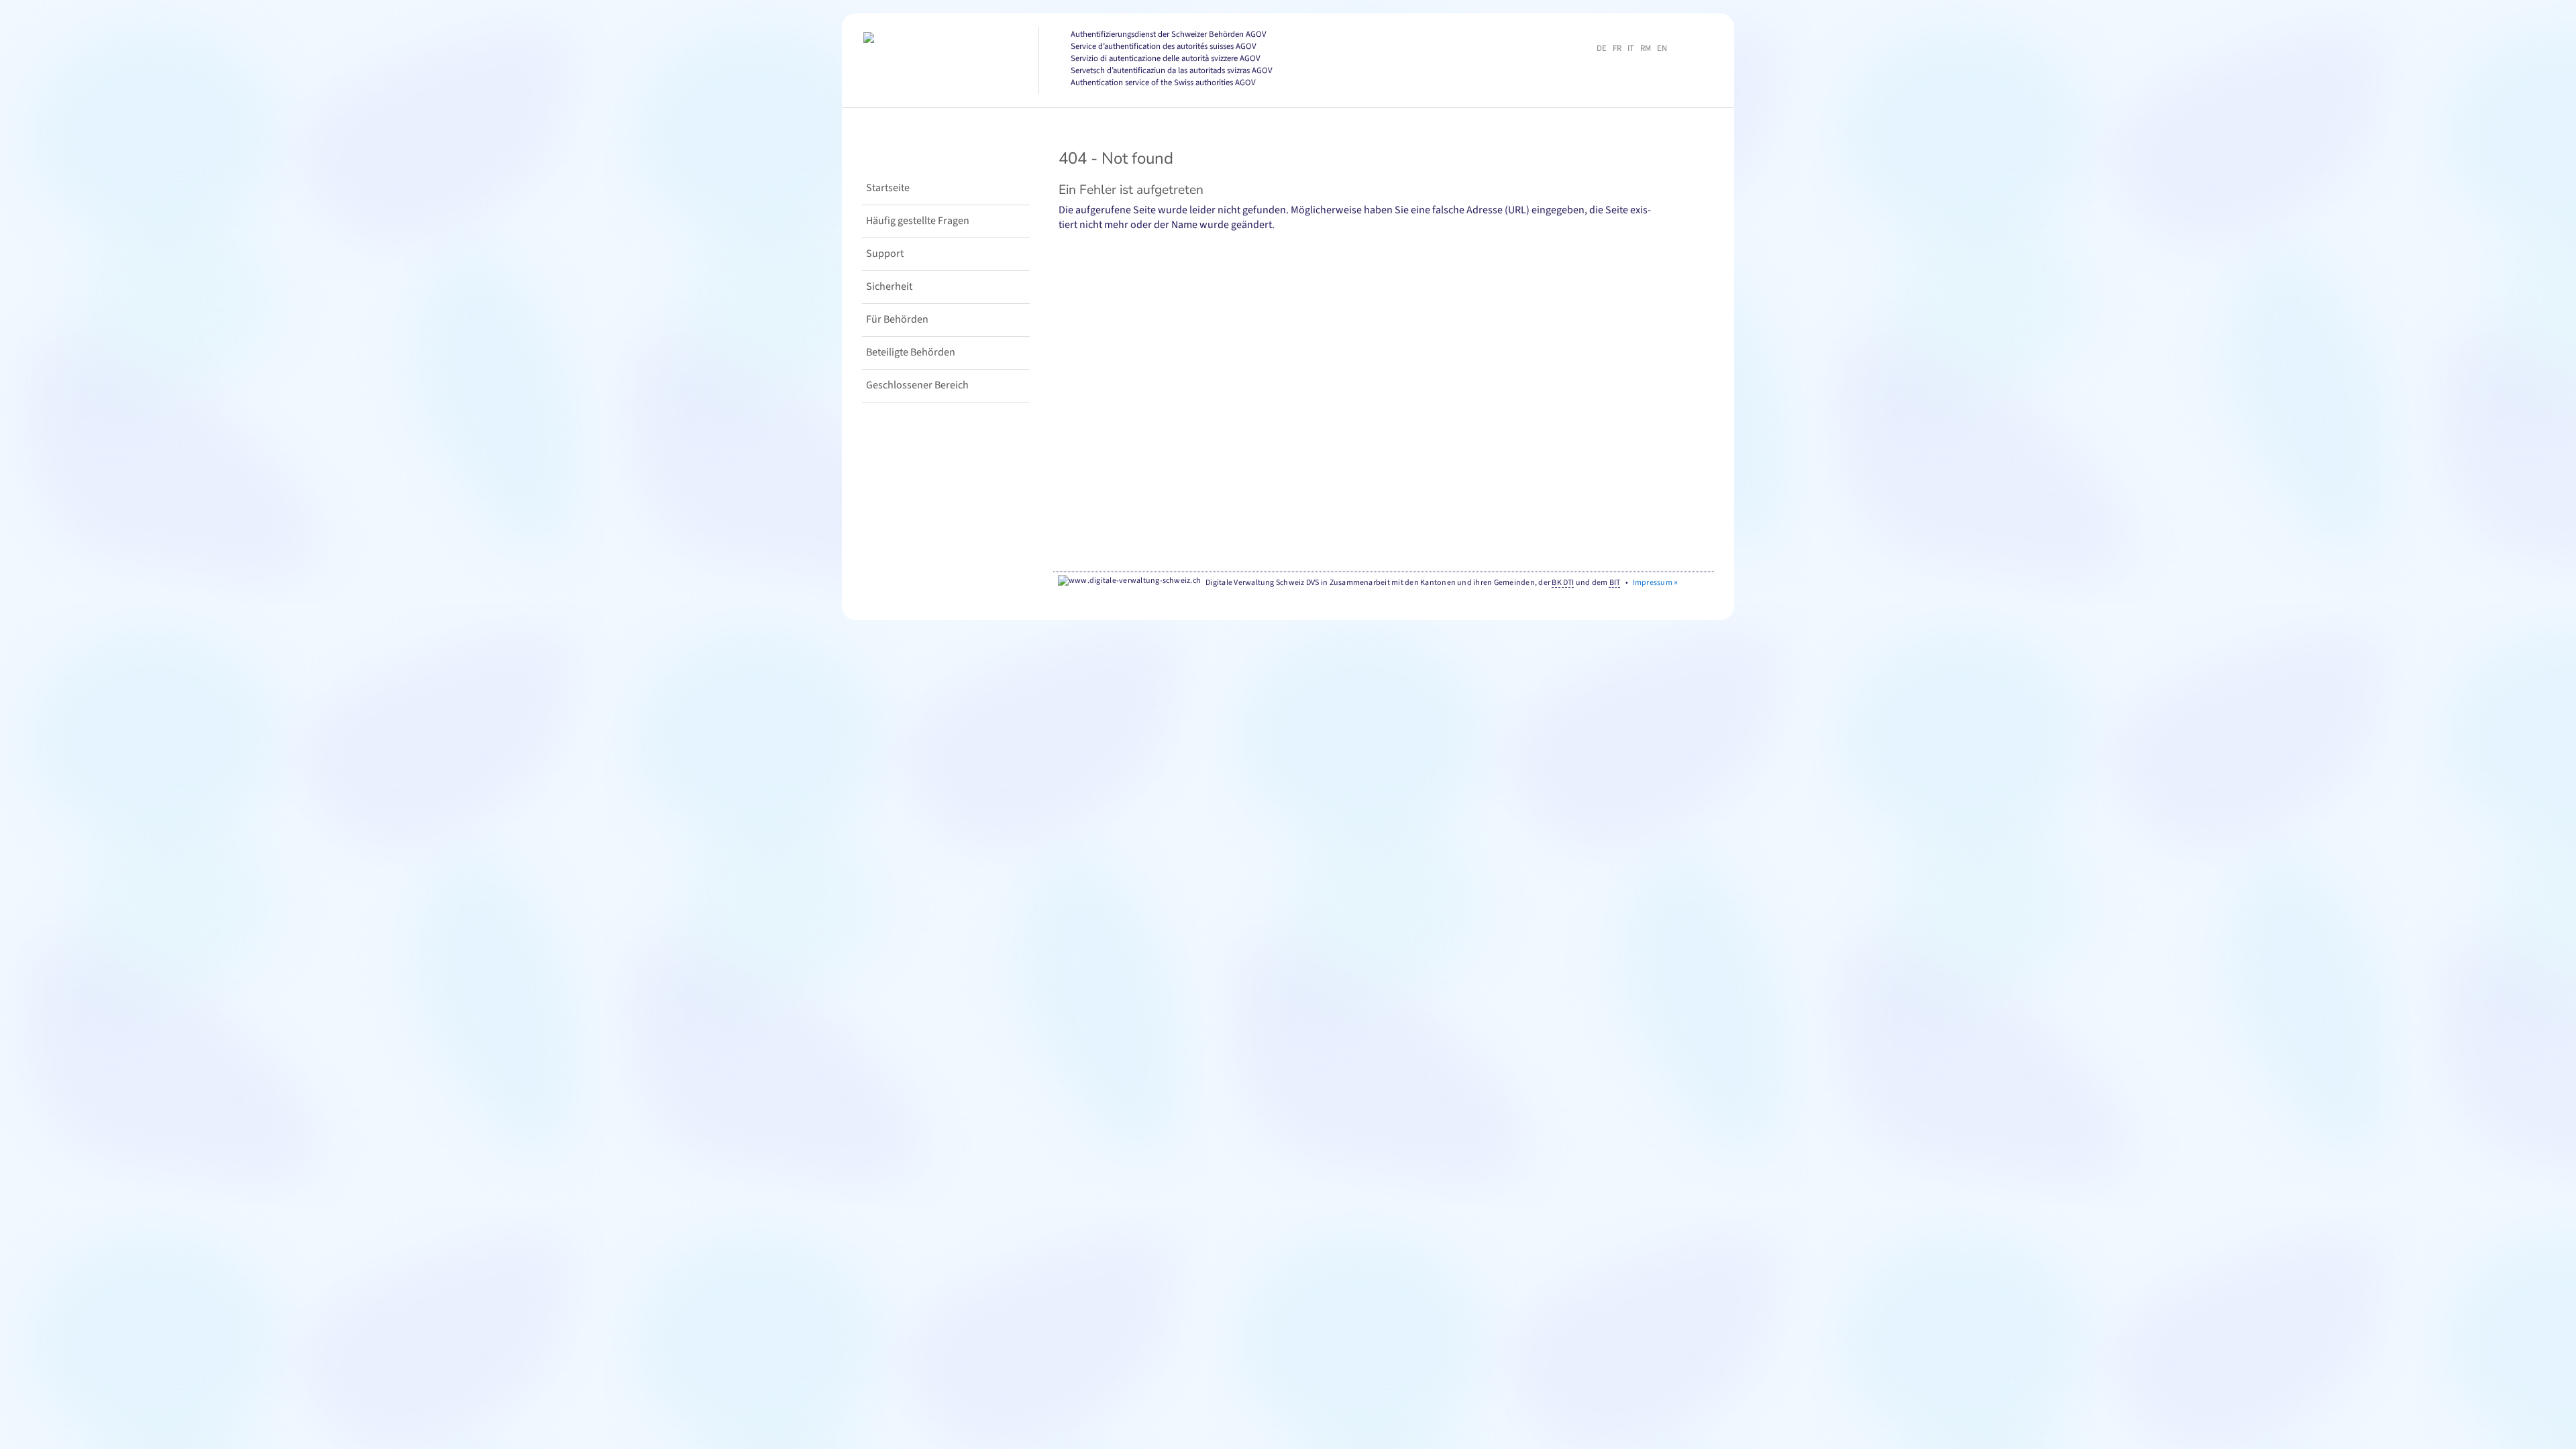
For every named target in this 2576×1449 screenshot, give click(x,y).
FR (1617, 48)
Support (885, 254)
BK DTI (1563, 583)
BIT (1615, 583)
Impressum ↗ (1656, 583)
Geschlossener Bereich (917, 385)
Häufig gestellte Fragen (918, 221)
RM (1646, 48)
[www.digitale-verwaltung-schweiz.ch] (1129, 582)
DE (1602, 48)
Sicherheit (889, 286)
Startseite (888, 188)
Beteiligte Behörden (911, 352)
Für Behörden (897, 319)
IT (1631, 48)
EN (1662, 48)
